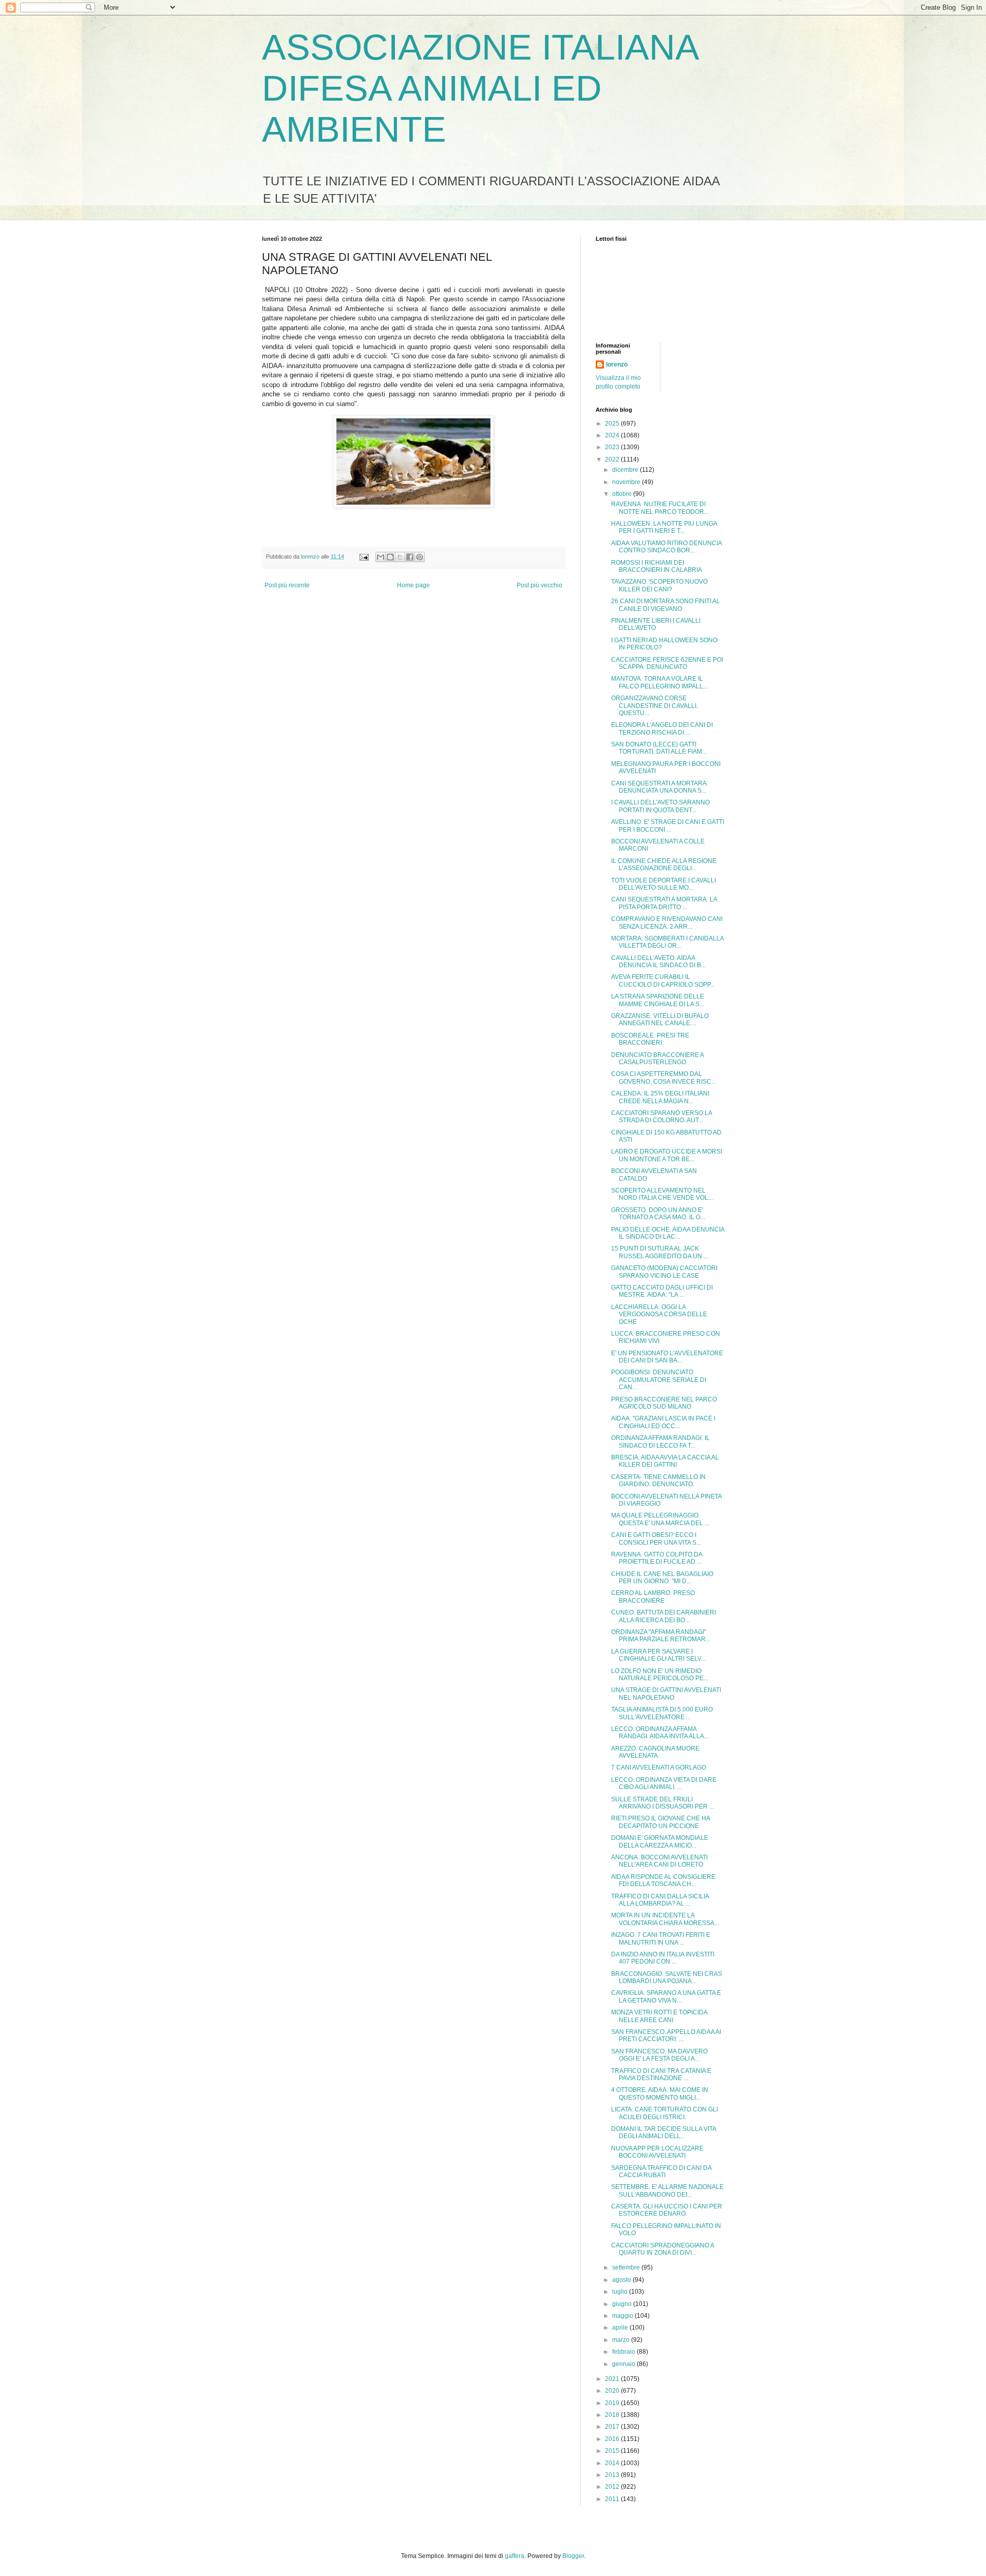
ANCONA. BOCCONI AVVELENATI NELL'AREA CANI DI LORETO (659, 1861)
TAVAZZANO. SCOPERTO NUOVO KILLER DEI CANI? (659, 585)
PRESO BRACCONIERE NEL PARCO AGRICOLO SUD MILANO (664, 1403)
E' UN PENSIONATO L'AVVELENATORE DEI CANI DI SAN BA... (667, 1357)
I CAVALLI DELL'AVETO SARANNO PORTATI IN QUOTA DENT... (660, 806)
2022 (613, 459)
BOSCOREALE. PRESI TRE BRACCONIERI (650, 1039)
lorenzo (617, 364)
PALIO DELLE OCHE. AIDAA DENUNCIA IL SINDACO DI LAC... (668, 1233)
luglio (621, 2292)
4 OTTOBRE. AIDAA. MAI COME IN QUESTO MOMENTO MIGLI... (660, 2093)
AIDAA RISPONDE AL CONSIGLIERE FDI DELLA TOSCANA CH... (663, 1880)
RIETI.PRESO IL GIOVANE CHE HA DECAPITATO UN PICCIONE (660, 1822)
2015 (613, 2451)
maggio (623, 2316)
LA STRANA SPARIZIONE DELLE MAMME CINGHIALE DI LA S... (658, 1000)
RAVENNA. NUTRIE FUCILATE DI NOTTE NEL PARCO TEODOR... (660, 508)
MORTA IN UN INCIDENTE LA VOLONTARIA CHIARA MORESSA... (665, 1919)
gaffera (515, 2556)
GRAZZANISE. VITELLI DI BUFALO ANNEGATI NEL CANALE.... (660, 1020)
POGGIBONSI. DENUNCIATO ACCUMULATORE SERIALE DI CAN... (659, 1380)
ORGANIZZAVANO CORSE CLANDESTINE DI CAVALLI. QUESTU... (655, 706)
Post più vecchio (539, 585)
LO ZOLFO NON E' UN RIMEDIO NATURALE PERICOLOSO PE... (660, 1675)
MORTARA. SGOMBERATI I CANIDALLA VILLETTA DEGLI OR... (667, 942)
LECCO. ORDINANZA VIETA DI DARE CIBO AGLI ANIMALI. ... (664, 1783)
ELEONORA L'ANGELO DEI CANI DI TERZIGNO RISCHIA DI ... (662, 728)
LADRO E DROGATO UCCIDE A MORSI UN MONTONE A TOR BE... (667, 1155)
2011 (613, 2499)
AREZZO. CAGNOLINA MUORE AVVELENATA (655, 1752)
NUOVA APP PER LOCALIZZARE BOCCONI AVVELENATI (657, 2152)
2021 (613, 2379)
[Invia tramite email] (381, 557)
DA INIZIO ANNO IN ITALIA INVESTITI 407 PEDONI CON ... (663, 1958)
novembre (627, 482)
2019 (613, 2403)
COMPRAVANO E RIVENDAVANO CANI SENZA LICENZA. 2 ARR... (667, 922)
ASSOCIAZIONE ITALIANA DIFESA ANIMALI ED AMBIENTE (480, 88)
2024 (613, 435)
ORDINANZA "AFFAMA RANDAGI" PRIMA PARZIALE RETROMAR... (661, 1636)
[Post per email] (364, 556)
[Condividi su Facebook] (410, 557)
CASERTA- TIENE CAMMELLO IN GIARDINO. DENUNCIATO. (658, 1481)
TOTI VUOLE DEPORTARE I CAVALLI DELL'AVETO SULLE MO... (663, 884)
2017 (613, 2427)
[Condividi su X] (400, 557)
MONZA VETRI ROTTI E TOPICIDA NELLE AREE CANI (659, 2016)
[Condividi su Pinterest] (420, 557)
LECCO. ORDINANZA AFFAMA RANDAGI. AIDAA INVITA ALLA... (660, 1733)
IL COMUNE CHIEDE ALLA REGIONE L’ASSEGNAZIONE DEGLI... (664, 864)
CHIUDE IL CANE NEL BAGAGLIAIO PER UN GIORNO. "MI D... (662, 1578)
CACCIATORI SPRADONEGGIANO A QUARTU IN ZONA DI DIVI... (662, 2249)
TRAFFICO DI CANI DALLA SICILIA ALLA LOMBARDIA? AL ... (660, 1900)
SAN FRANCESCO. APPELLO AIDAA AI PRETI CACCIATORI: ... (666, 2035)
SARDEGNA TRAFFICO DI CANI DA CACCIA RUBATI (661, 2171)
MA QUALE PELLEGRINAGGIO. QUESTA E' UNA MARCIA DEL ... (660, 1519)
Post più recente (287, 585)
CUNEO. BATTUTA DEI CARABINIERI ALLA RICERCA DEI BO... (663, 1616)
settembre (627, 2267)
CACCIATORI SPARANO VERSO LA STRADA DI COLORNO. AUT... (661, 1117)
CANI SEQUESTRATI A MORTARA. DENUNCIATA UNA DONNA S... (660, 787)
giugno (623, 2304)
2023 (613, 447)
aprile (621, 2328)
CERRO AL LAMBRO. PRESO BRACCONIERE (653, 1597)
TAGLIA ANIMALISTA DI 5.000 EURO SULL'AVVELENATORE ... (662, 1713)
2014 (613, 2463)
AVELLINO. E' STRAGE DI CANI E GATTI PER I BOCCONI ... (668, 825)
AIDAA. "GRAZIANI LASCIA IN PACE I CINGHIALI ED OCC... (663, 1422)
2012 (613, 2487)
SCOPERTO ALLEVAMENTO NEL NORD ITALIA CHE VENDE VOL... (662, 1194)
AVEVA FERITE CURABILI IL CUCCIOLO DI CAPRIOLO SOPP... (663, 981)
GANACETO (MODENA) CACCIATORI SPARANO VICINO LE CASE (664, 1272)
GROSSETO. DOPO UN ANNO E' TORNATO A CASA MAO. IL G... (658, 1214)
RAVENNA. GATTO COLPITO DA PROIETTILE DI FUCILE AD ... (657, 1558)
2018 (613, 2415)
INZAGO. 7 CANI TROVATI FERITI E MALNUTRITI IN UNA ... (661, 1938)
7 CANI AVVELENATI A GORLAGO (659, 1767)
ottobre (623, 494)
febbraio (624, 2352)
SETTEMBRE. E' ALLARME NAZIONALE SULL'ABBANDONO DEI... (667, 2190)
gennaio (624, 2364)
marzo (622, 2340)
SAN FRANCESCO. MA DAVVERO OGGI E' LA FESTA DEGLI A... (659, 2055)
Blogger (573, 2556)
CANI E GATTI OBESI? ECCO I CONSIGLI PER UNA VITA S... (656, 1539)
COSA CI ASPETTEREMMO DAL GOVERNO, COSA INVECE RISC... (663, 1078)
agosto (622, 2280)
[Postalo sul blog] (390, 557)
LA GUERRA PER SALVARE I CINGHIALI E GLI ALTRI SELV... (658, 1655)
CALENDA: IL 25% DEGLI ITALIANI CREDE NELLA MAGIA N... (660, 1097)
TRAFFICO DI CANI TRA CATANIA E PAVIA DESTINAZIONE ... (661, 2074)
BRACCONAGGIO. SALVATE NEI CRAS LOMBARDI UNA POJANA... (667, 1977)
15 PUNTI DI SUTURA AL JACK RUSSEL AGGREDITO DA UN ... (660, 1252)
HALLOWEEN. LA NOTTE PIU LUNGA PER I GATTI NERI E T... (664, 527)
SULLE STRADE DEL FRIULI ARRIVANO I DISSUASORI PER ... (662, 1803)
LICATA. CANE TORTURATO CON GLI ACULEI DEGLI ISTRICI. (665, 2113)
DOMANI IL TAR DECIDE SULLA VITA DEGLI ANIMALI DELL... (663, 2132)
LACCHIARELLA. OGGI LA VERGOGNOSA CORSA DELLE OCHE (659, 1314)
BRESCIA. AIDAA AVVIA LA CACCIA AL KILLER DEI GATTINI (665, 1461)
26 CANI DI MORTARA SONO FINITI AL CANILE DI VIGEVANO (666, 605)
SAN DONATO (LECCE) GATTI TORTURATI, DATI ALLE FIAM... (659, 748)
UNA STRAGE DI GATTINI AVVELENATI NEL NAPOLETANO (666, 1694)
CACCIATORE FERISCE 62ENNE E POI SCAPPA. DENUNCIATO (667, 663)
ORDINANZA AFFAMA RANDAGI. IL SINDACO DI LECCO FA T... (660, 1441)
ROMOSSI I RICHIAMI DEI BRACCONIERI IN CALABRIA (657, 566)
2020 (613, 2391)
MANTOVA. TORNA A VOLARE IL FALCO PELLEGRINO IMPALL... (659, 682)
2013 (613, 2475)
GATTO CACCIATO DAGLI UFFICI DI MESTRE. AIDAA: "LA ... (662, 1291)
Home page (413, 585)
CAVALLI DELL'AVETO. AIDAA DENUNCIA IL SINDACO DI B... (658, 962)
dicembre (626, 470)
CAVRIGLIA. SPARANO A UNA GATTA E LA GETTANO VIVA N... (666, 1996)
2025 (613, 424)
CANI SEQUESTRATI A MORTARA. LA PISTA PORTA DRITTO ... (664, 903)
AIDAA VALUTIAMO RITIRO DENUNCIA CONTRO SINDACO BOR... (666, 547)
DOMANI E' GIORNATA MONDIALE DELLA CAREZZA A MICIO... (660, 1841)
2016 (613, 2439)
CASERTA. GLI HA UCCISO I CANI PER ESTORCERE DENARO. (667, 2210)
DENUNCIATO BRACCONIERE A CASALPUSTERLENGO (657, 1059)
